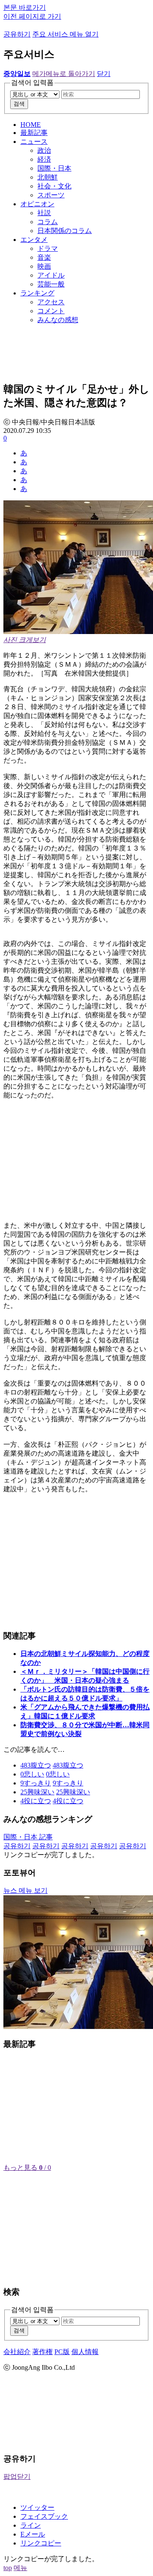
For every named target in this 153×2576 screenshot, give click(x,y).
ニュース (34, 142)
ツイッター (37, 2507)
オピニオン (37, 204)
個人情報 (85, 2352)
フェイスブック (44, 2516)
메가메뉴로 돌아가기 (64, 74)
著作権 (42, 2352)
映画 (44, 266)
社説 (44, 213)
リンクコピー (41, 2543)
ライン (31, 2525)
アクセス (51, 302)
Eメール (33, 2534)
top (8, 2568)
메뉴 (20, 2568)
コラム (48, 222)
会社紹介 (17, 2352)
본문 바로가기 (25, 7)
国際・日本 (54, 168)
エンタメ (34, 240)
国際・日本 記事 (28, 1837)
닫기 (104, 74)
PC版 (62, 2352)
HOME (31, 125)
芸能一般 (51, 284)
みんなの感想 (58, 320)
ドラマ (48, 248)
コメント (51, 311)
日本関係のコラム (65, 231)
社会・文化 (54, 186)
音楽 (44, 257)
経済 (44, 159)
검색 (19, 104)
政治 (44, 150)
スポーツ (51, 195)
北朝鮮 (48, 177)
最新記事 (34, 133)
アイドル (51, 275)
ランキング (37, 293)
